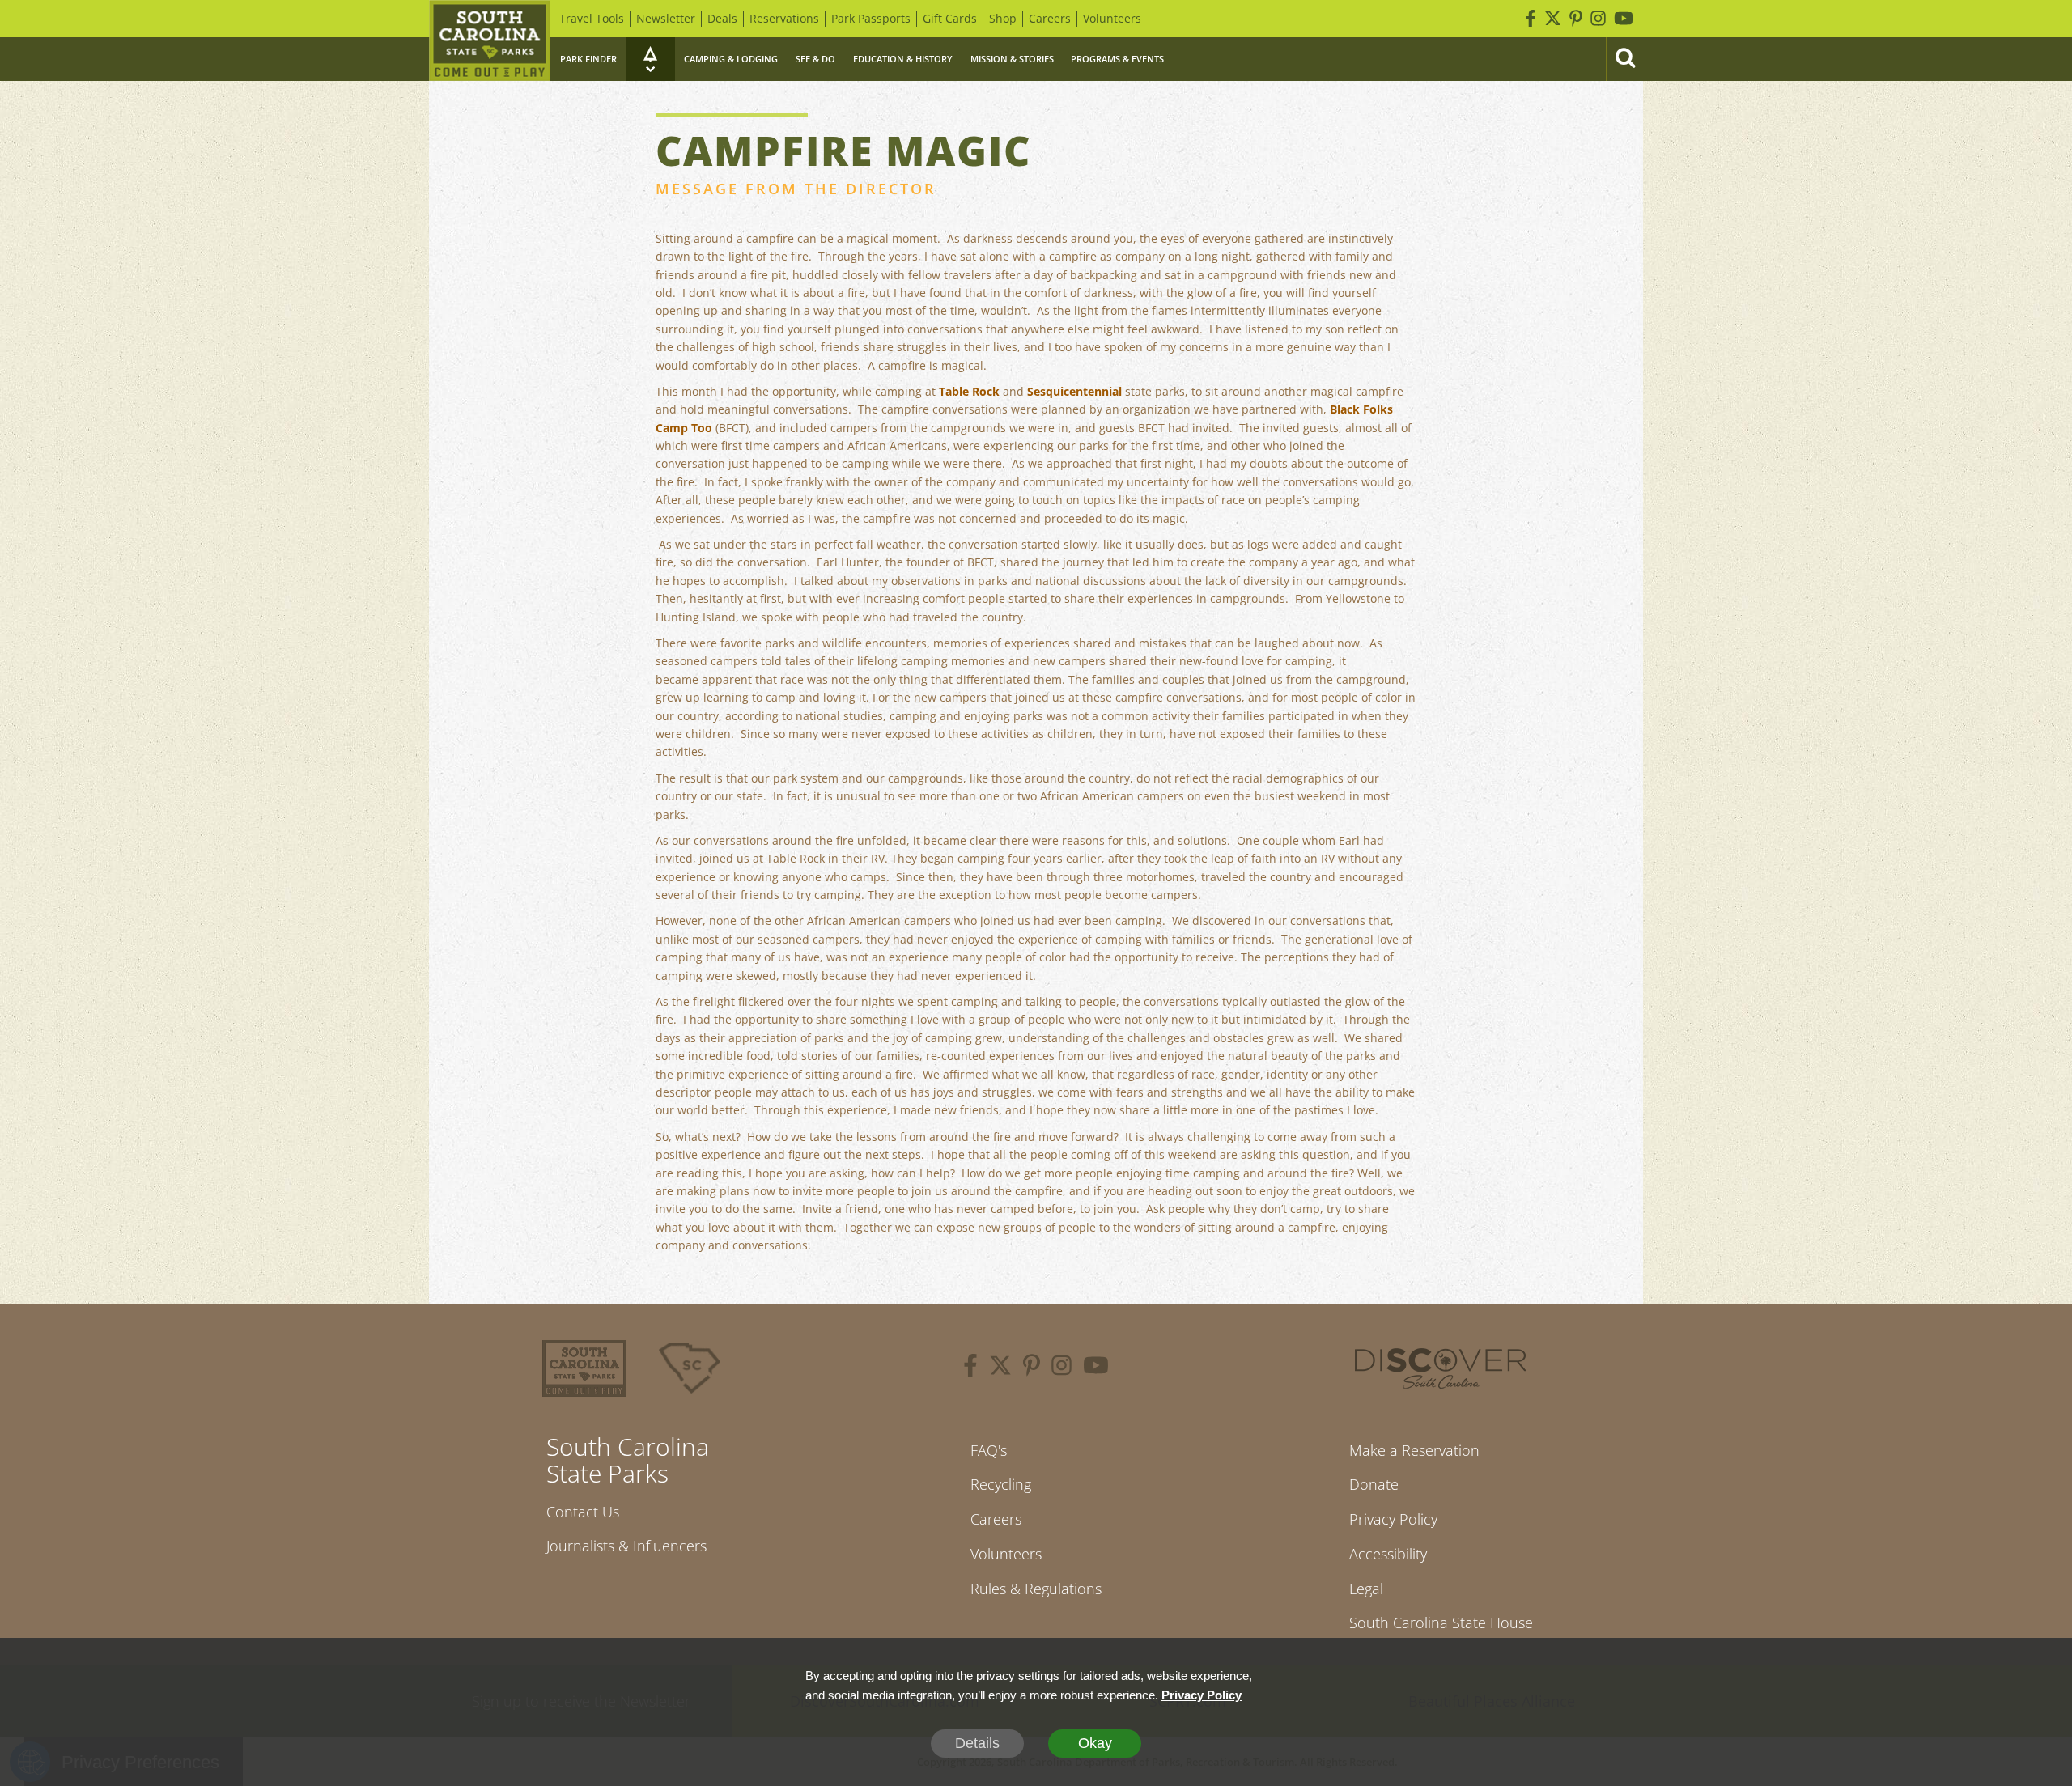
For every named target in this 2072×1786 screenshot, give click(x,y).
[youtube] (1096, 1368)
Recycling (1001, 1484)
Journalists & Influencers (626, 1546)
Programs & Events (1117, 59)
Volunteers (1112, 18)
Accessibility (1388, 1554)
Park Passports (871, 18)
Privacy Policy (1393, 1519)
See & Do (815, 59)
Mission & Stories (1012, 59)
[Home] (490, 40)
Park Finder (588, 59)
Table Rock (969, 391)
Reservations (784, 18)
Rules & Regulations (1036, 1589)
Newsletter (666, 18)
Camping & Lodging (731, 59)
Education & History (903, 59)
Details (977, 1743)
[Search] (1624, 59)
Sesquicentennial (1074, 391)
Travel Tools (592, 18)
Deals (722, 18)
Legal (1366, 1589)
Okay (1095, 1743)
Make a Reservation (1414, 1450)
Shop (1003, 18)
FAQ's (989, 1450)
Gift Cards (950, 18)
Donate (1374, 1484)
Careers (1050, 18)
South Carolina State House (1441, 1623)
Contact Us (583, 1512)
